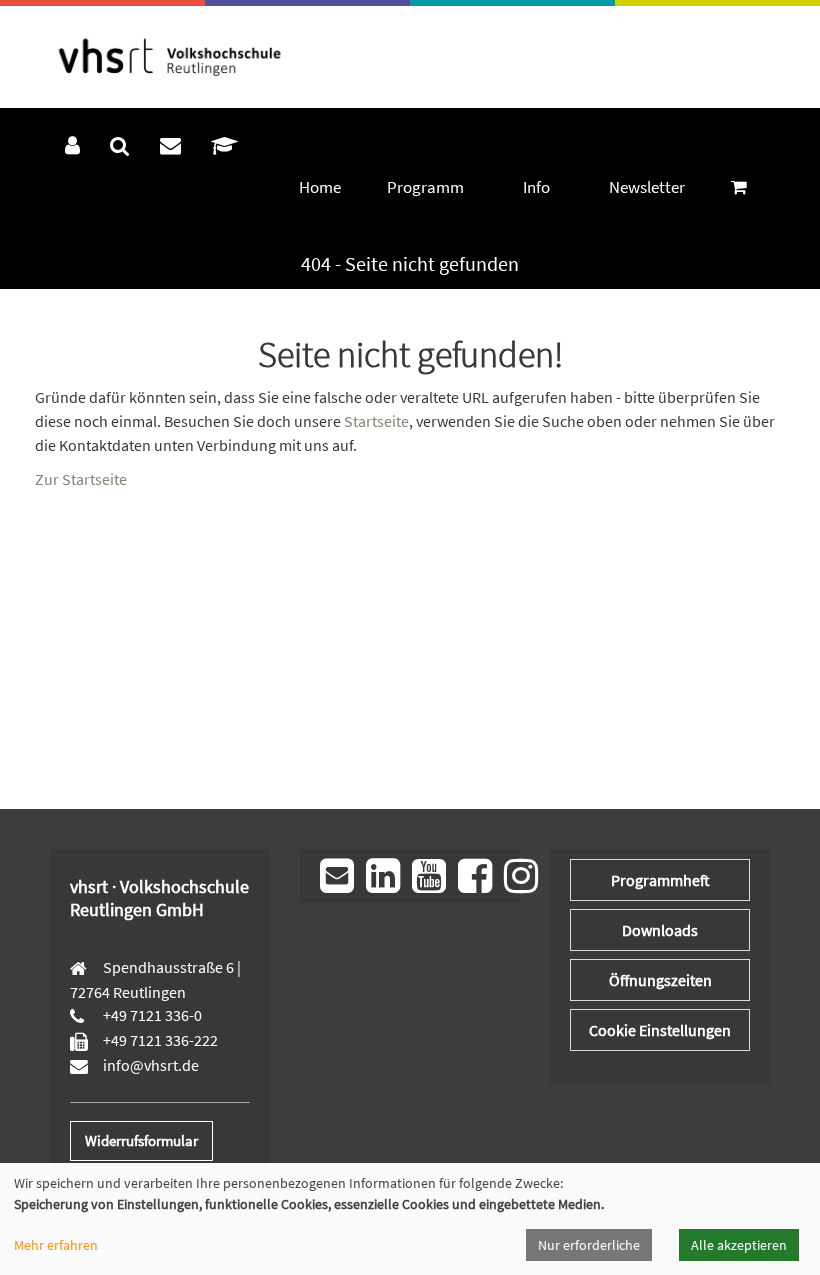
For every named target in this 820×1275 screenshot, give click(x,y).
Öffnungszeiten (660, 980)
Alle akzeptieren (739, 1245)
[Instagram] (521, 876)
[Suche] (120, 146)
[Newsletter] (337, 876)
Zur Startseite (81, 479)
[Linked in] (383, 876)
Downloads (660, 930)
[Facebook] (475, 876)
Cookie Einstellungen (660, 1030)
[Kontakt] (170, 146)
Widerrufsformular (141, 1140)
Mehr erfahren (56, 1245)
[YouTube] (429, 876)
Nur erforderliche (589, 1245)
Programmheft (660, 880)
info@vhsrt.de (149, 1065)
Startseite (376, 421)
